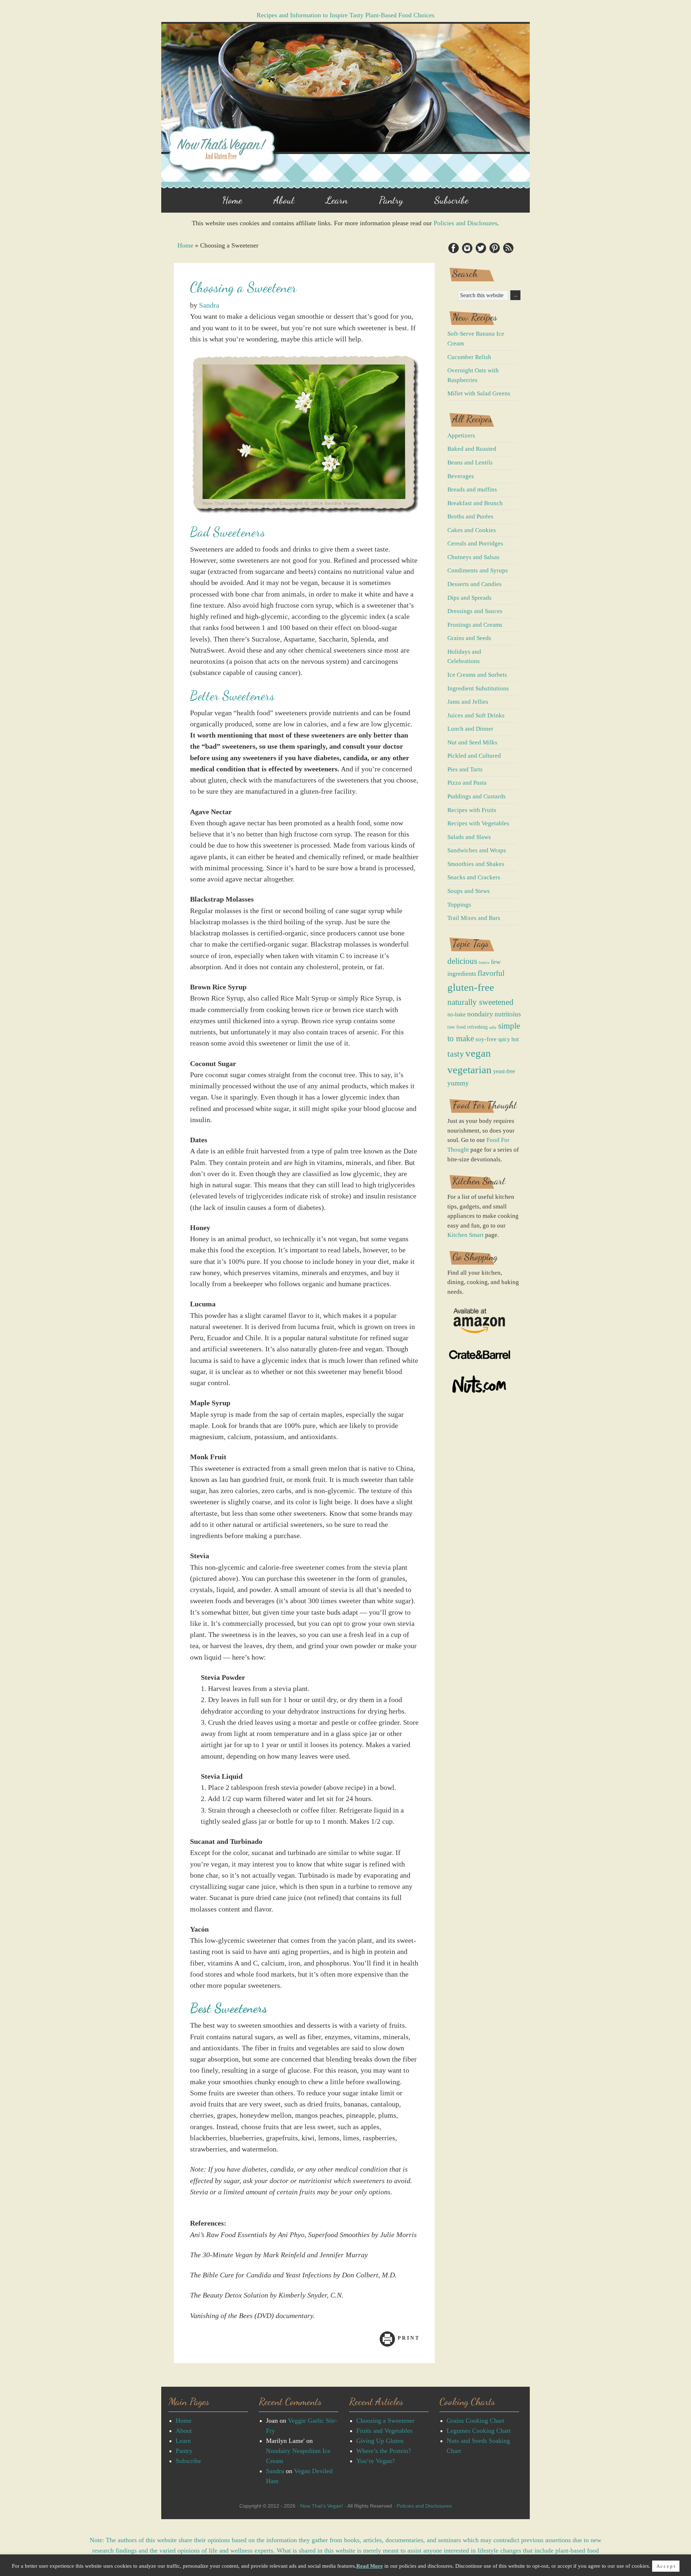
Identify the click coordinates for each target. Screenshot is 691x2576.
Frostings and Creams (475, 625)
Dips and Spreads (469, 598)
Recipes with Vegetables (478, 823)
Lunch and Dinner (470, 729)
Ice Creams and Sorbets (477, 675)
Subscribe (188, 2461)
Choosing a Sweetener (385, 2421)
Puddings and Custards (477, 796)
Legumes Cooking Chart (479, 2431)
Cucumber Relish (469, 357)
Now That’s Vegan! (322, 2506)
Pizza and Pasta (467, 783)
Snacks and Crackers (474, 877)
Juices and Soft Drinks (476, 715)
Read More (370, 2566)
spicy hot (508, 1039)
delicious (462, 961)
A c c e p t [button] (666, 2566)
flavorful (491, 973)
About (184, 2431)
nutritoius (508, 1014)
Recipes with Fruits (472, 810)
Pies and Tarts (465, 769)
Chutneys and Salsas (473, 557)
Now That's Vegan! (345, 108)
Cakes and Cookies (472, 530)
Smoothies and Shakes (476, 864)
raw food (457, 1027)
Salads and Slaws (469, 837)
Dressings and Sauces (475, 611)
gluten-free (471, 987)
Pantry (184, 2451)
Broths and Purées (470, 516)
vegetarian (469, 1070)
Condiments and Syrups (478, 570)
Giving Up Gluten (380, 2441)
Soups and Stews (469, 891)
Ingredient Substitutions (478, 688)
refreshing (477, 1027)
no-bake (457, 1014)
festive (484, 963)
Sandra (209, 305)
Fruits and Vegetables (384, 2431)
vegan (478, 1053)
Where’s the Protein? (384, 2451)
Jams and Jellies (468, 702)
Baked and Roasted (472, 449)
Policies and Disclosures (466, 223)
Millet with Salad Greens (479, 393)
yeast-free (504, 1071)
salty (493, 1027)
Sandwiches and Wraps (477, 850)
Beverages (461, 476)
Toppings (459, 905)
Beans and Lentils (470, 462)
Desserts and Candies (475, 584)
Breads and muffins (472, 489)
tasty (456, 1054)
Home (185, 245)
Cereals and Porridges (475, 543)
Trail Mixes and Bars (474, 918)
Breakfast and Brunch (475, 503)
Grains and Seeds (469, 638)
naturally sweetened (480, 1002)
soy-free (486, 1039)
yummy (458, 1083)
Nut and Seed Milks (472, 742)
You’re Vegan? (376, 2461)
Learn (183, 2441)
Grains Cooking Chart (475, 2421)
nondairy (480, 1014)
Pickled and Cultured (474, 756)
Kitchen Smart (466, 1235)
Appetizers (461, 436)
